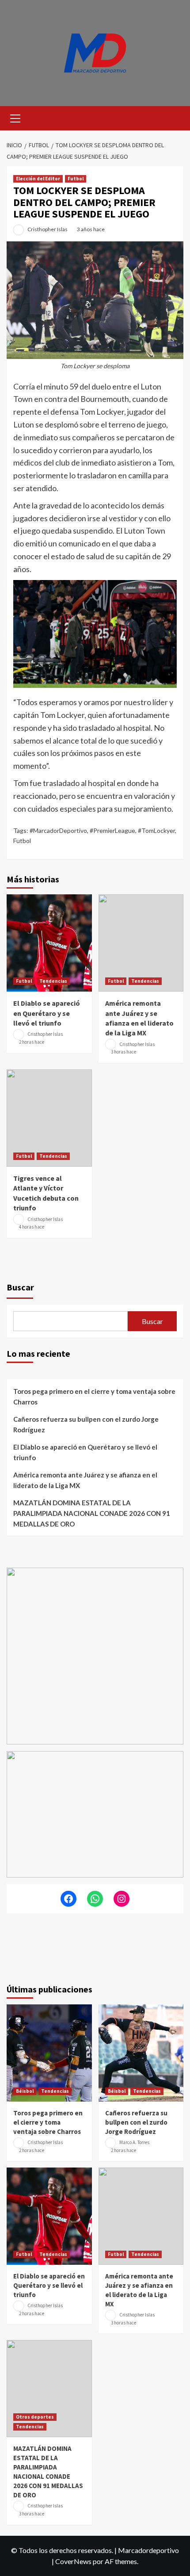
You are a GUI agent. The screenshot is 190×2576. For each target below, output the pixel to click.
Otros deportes (35, 2417)
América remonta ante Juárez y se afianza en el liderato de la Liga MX (85, 1480)
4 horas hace (32, 1227)
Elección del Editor (38, 179)
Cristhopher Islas (47, 229)
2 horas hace (32, 1042)
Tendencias (53, 981)
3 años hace (91, 229)
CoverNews (73, 2561)
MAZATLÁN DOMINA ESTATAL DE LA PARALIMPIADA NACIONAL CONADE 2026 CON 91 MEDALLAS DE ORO (92, 1513)
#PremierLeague (112, 830)
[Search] (173, 117)
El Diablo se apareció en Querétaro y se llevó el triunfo (47, 1013)
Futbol (76, 179)
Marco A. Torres (134, 2143)
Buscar (20, 1287)
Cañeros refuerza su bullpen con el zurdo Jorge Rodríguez (86, 1424)
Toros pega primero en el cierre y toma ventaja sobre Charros (94, 1397)
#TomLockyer (156, 830)
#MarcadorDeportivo (58, 830)
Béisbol (25, 2091)
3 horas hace (123, 1052)
